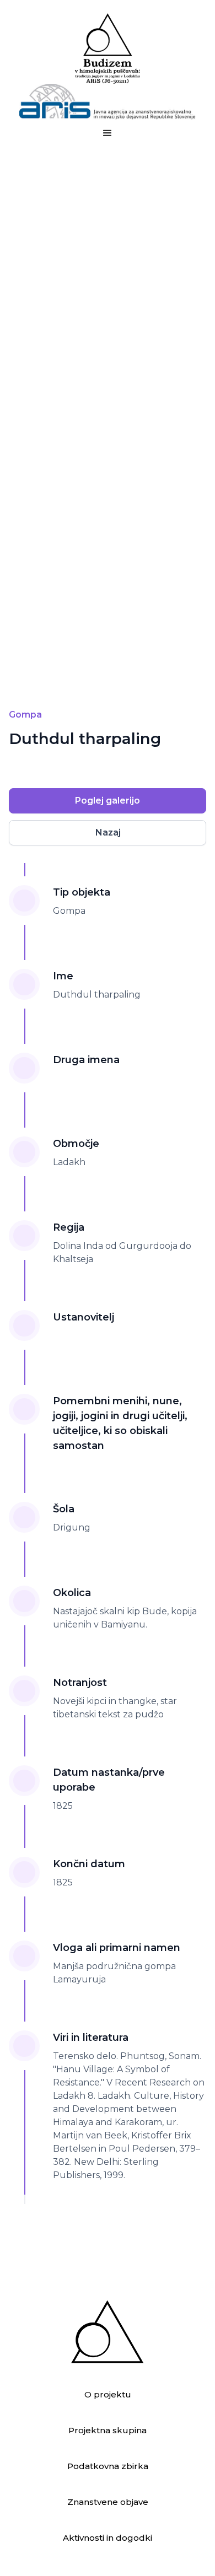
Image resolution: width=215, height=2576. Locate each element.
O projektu (108, 2394)
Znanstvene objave (108, 2502)
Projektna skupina (108, 2430)
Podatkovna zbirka (108, 2466)
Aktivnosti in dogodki (108, 2538)
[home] (108, 66)
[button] (108, 133)
